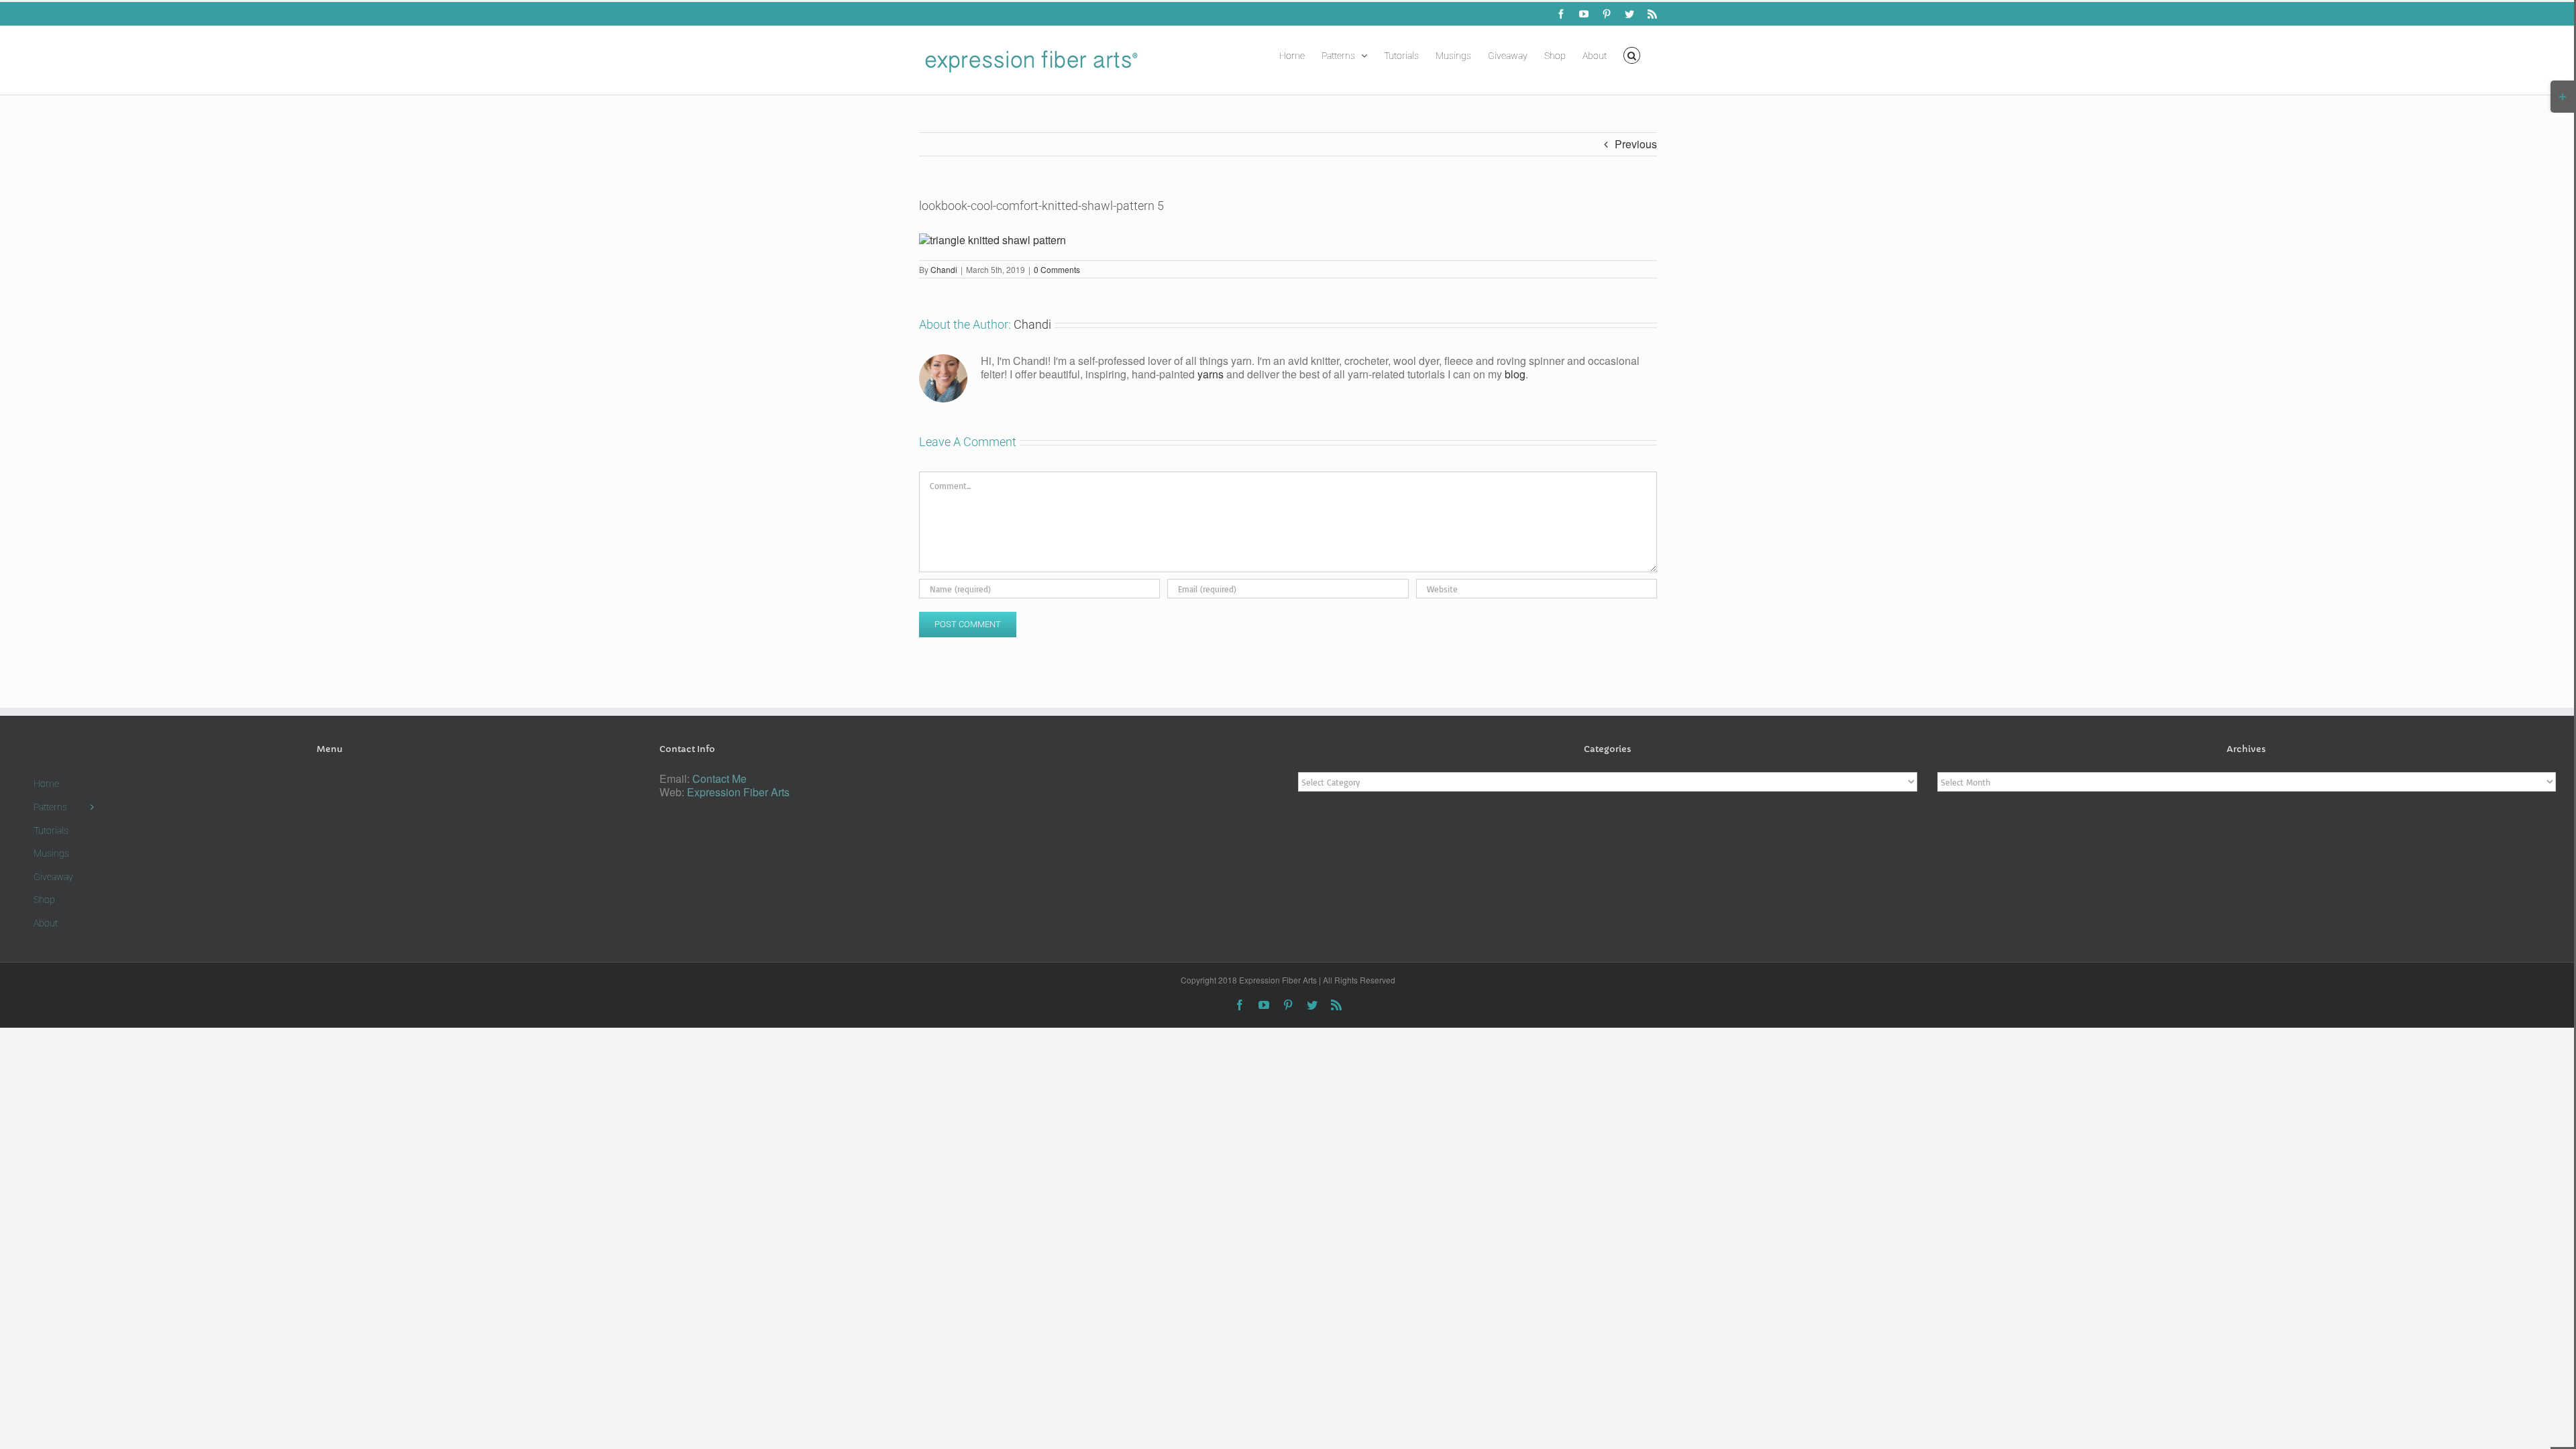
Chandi (944, 269)
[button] (1632, 54)
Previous (1636, 144)
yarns (1211, 374)
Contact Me (719, 779)
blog (1515, 374)
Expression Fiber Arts (738, 792)
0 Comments (1057, 269)
